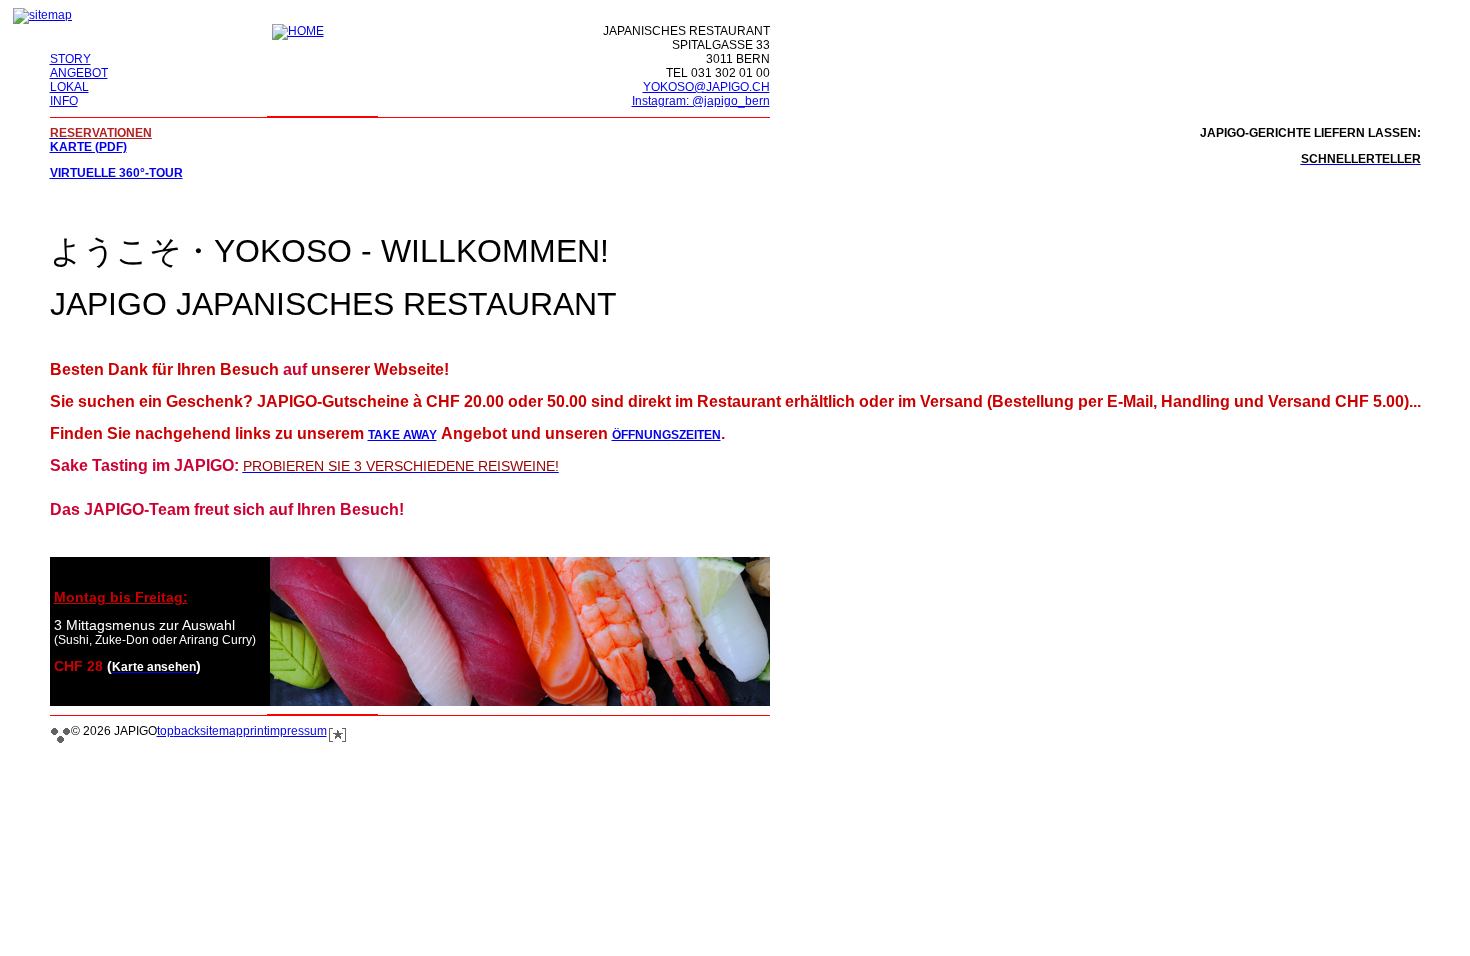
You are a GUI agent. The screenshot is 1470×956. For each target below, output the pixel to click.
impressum (297, 731)
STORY (70, 59)
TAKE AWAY (402, 435)
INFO (64, 101)
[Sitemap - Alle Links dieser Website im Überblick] (42, 15)
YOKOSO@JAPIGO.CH (706, 87)
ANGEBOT (79, 73)
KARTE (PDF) (88, 147)
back (187, 731)
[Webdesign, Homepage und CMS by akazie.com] (337, 740)
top (165, 731)
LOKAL (69, 87)
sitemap (221, 731)
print (255, 731)
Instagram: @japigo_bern (701, 101)
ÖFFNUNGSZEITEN (666, 435)
